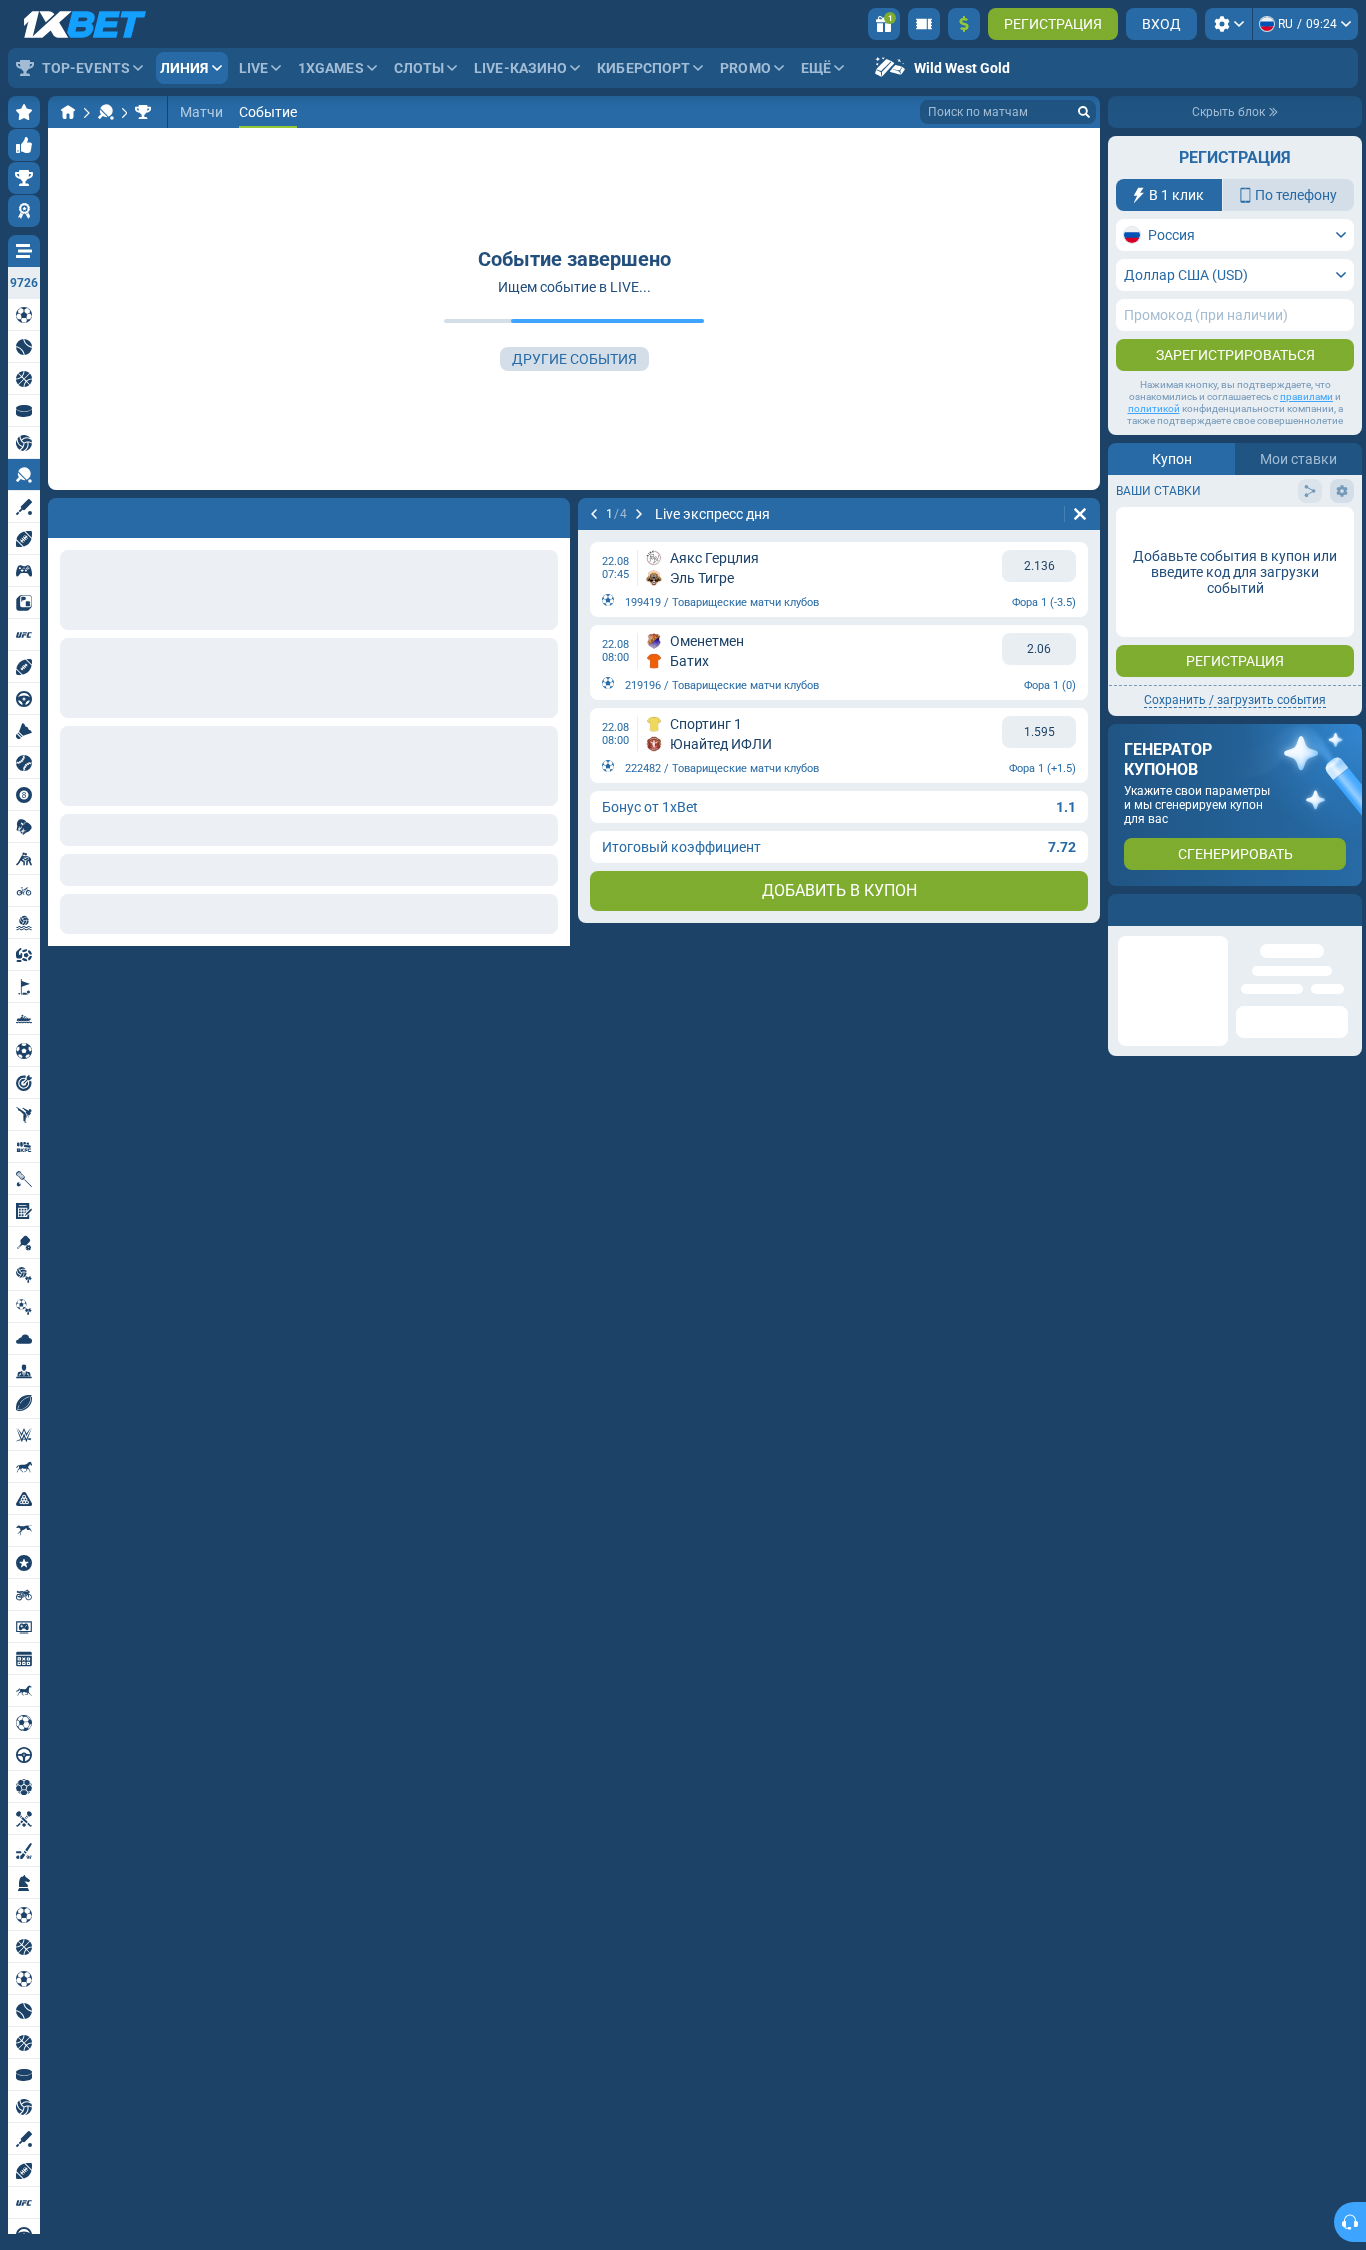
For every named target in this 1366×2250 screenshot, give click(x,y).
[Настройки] (1228, 24)
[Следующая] (116, 514)
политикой (1154, 408)
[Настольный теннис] (106, 112)
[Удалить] (550, 514)
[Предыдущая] (64, 514)
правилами (1306, 396)
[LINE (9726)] (68, 112)
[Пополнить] (964, 24)
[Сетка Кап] (143, 112)
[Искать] (1084, 112)
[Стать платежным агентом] (924, 24)
